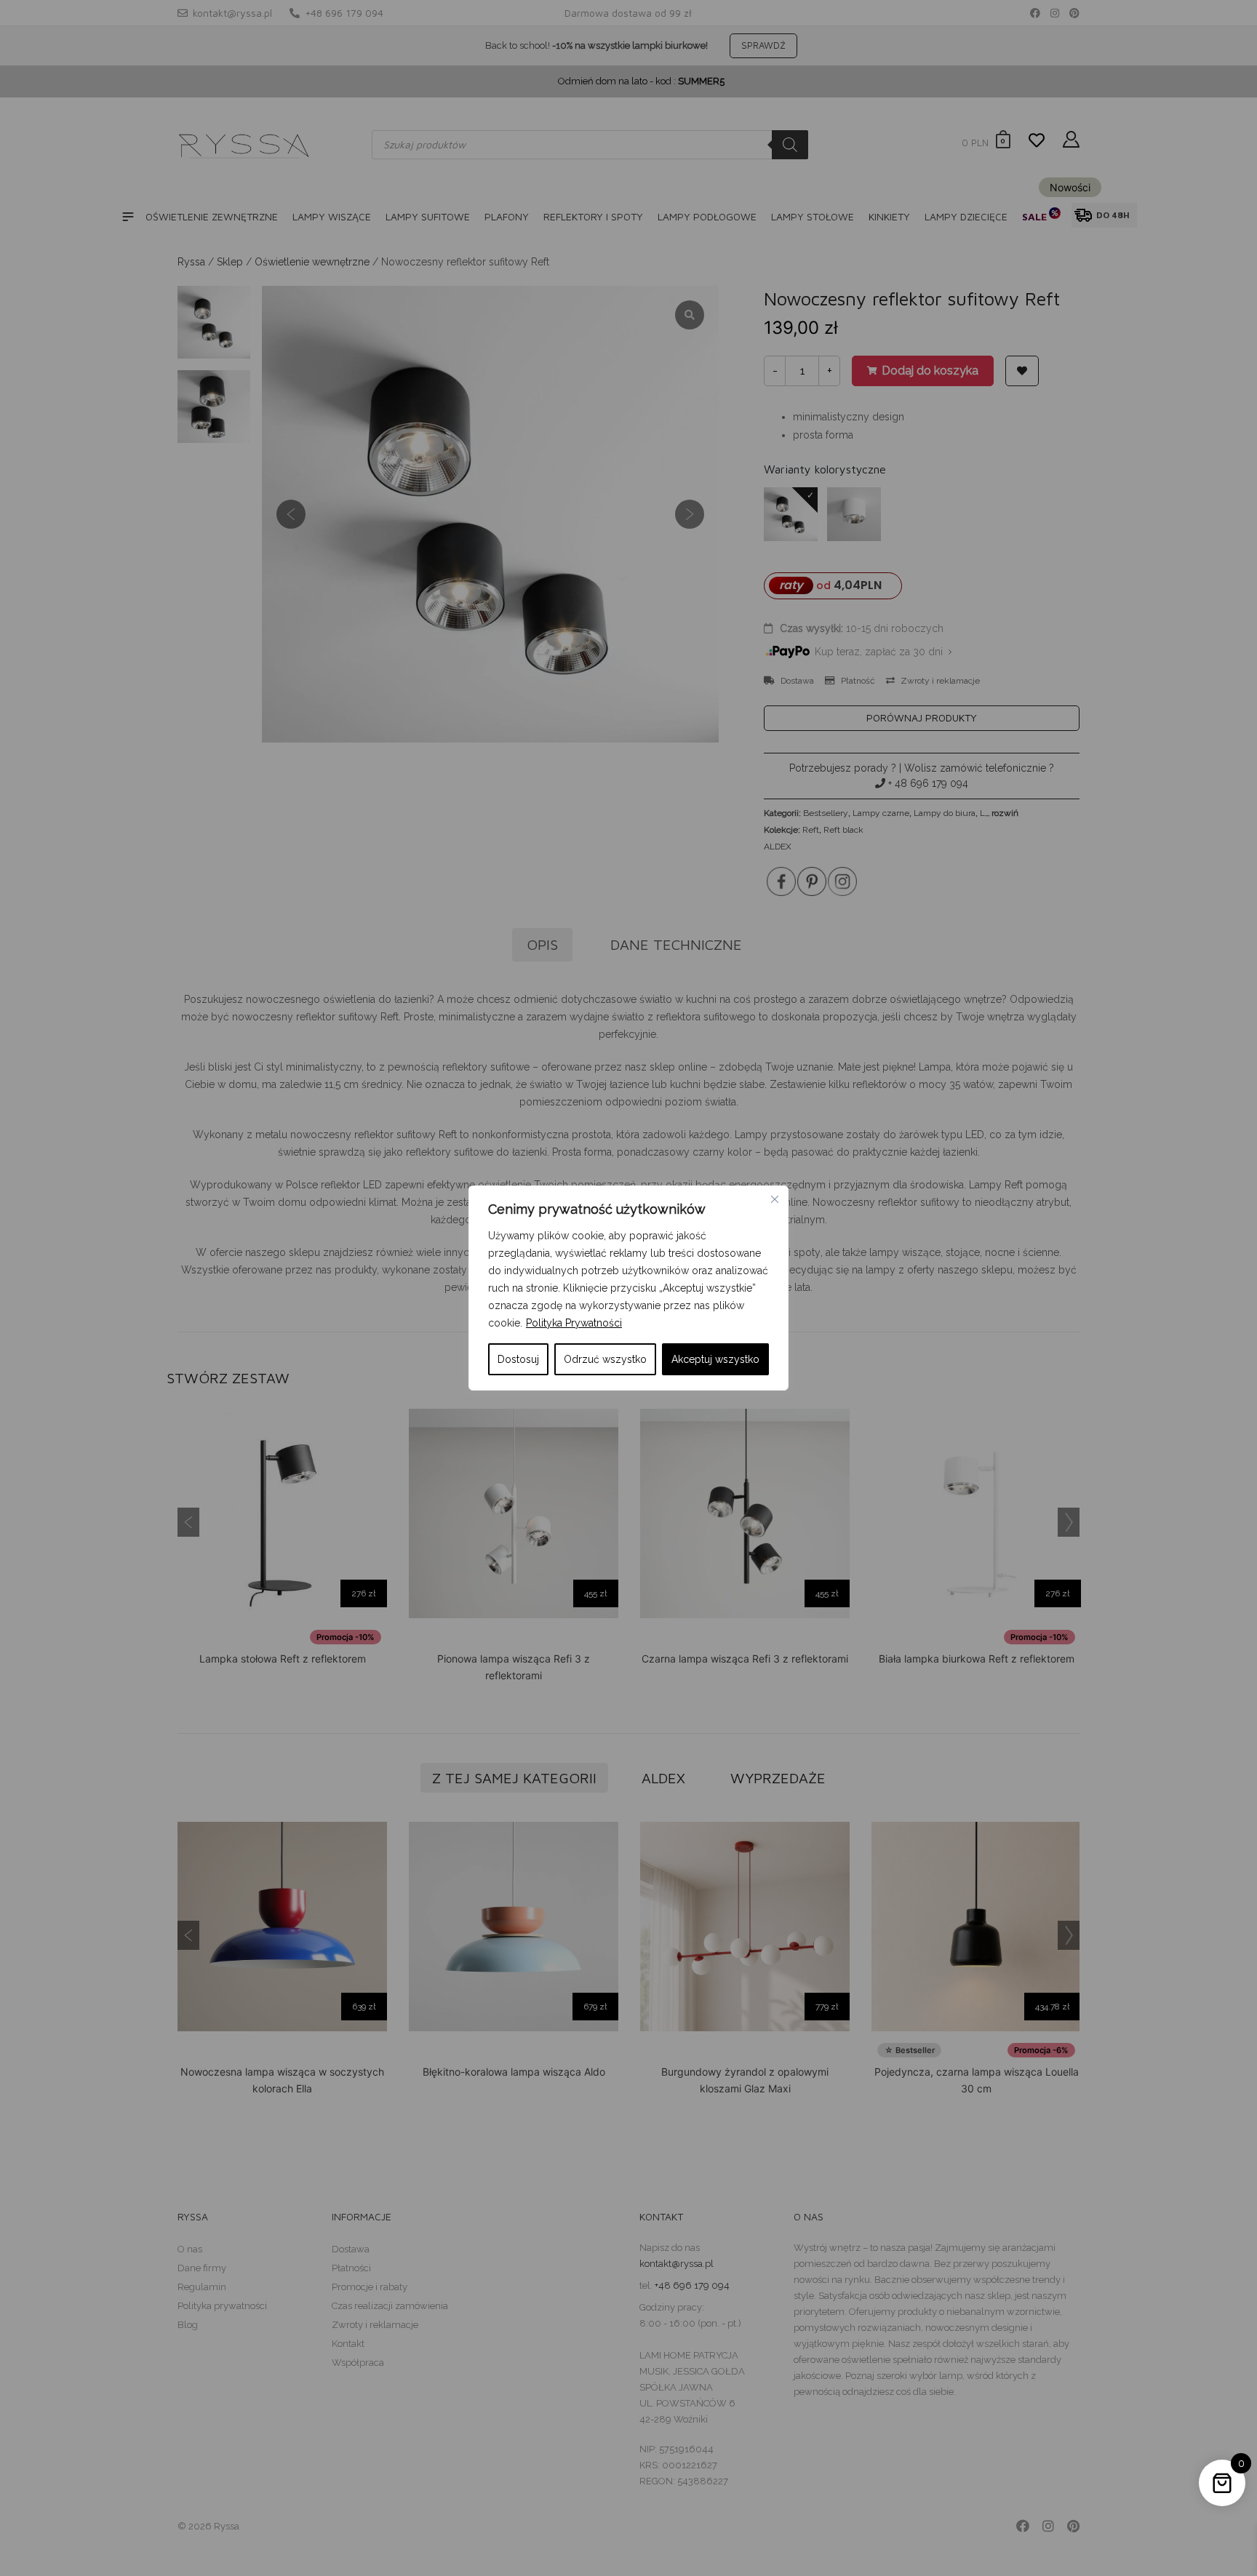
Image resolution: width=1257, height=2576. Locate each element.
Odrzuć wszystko (605, 1359)
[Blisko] (775, 1199)
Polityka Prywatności (574, 1323)
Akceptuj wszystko (715, 1359)
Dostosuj (518, 1359)
